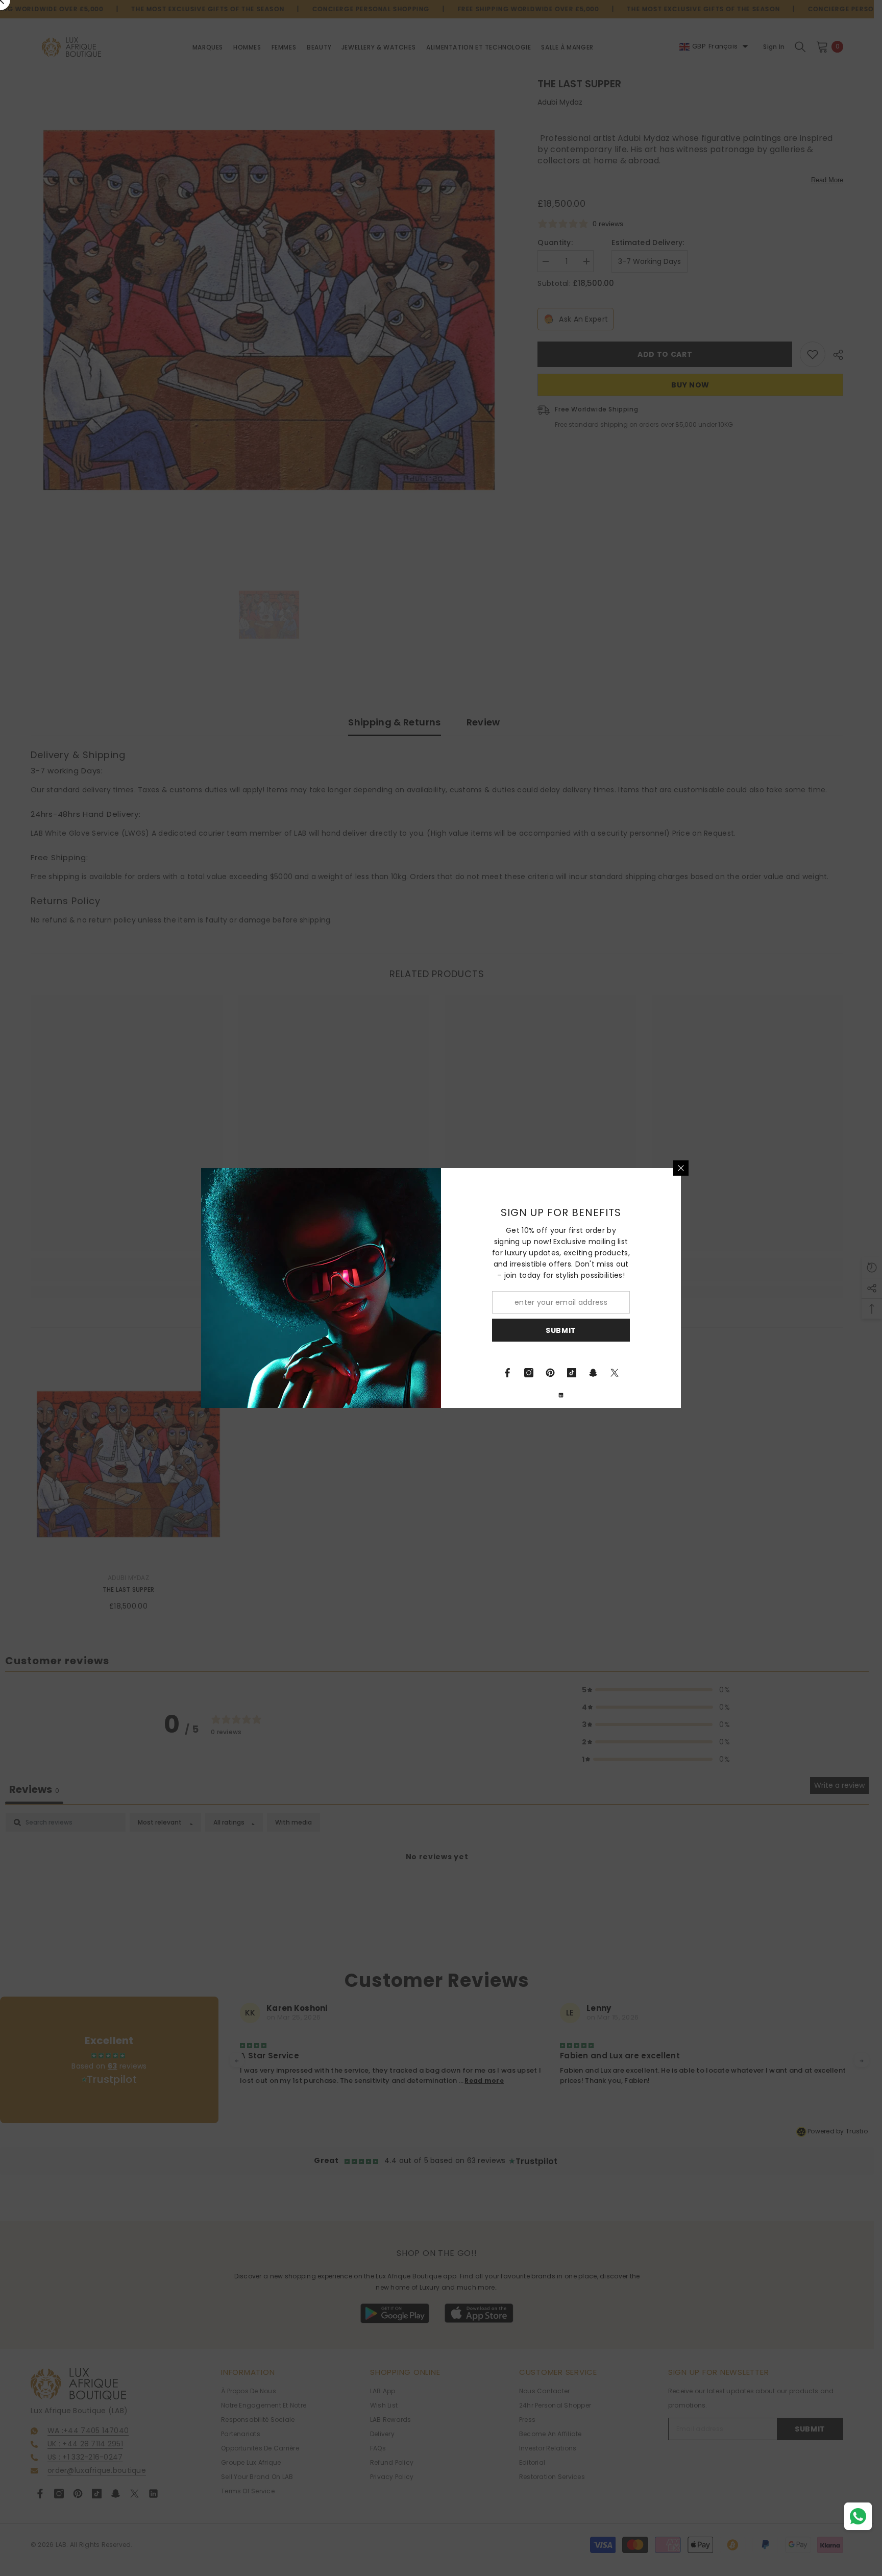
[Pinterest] (550, 1373)
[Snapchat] (593, 1373)
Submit (561, 1330)
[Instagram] (529, 1373)
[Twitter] (615, 1373)
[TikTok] (572, 1373)
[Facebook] (507, 1373)
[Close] (681, 1168)
